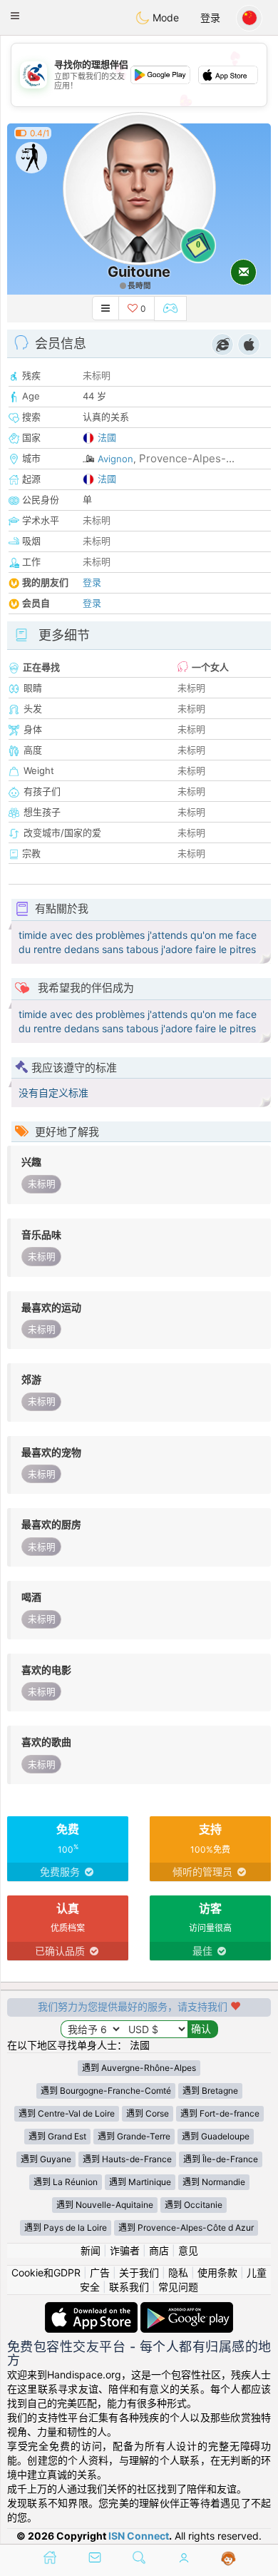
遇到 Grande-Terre (134, 2136)
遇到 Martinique (140, 2182)
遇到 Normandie (214, 2182)
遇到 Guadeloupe (216, 2136)
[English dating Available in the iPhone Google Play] (187, 2309)
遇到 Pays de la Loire (66, 2228)
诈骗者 (125, 2250)
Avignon (115, 459)
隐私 (178, 2272)
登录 (210, 17)
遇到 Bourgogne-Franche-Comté (106, 2091)
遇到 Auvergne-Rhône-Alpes (139, 2068)
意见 (188, 2250)
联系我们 (129, 2287)
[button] (15, 16)
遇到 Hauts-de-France (127, 2159)
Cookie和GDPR (46, 2272)
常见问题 (178, 2287)
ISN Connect (139, 2536)
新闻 (91, 2250)
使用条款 (217, 2272)
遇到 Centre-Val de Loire (67, 2113)
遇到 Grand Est (57, 2136)
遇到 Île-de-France (221, 2159)
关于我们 (139, 2272)
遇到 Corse (148, 2113)
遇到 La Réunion (66, 2182)
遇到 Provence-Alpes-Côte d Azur (186, 2228)
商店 (159, 2250)
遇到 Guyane (46, 2159)
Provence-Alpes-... (187, 458)
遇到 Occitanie (194, 2205)
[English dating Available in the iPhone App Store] (93, 2309)
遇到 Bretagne (210, 2091)
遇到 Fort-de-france (220, 2113)
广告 (100, 2272)
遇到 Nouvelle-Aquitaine (105, 2205)
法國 (107, 437)
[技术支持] (228, 2559)
